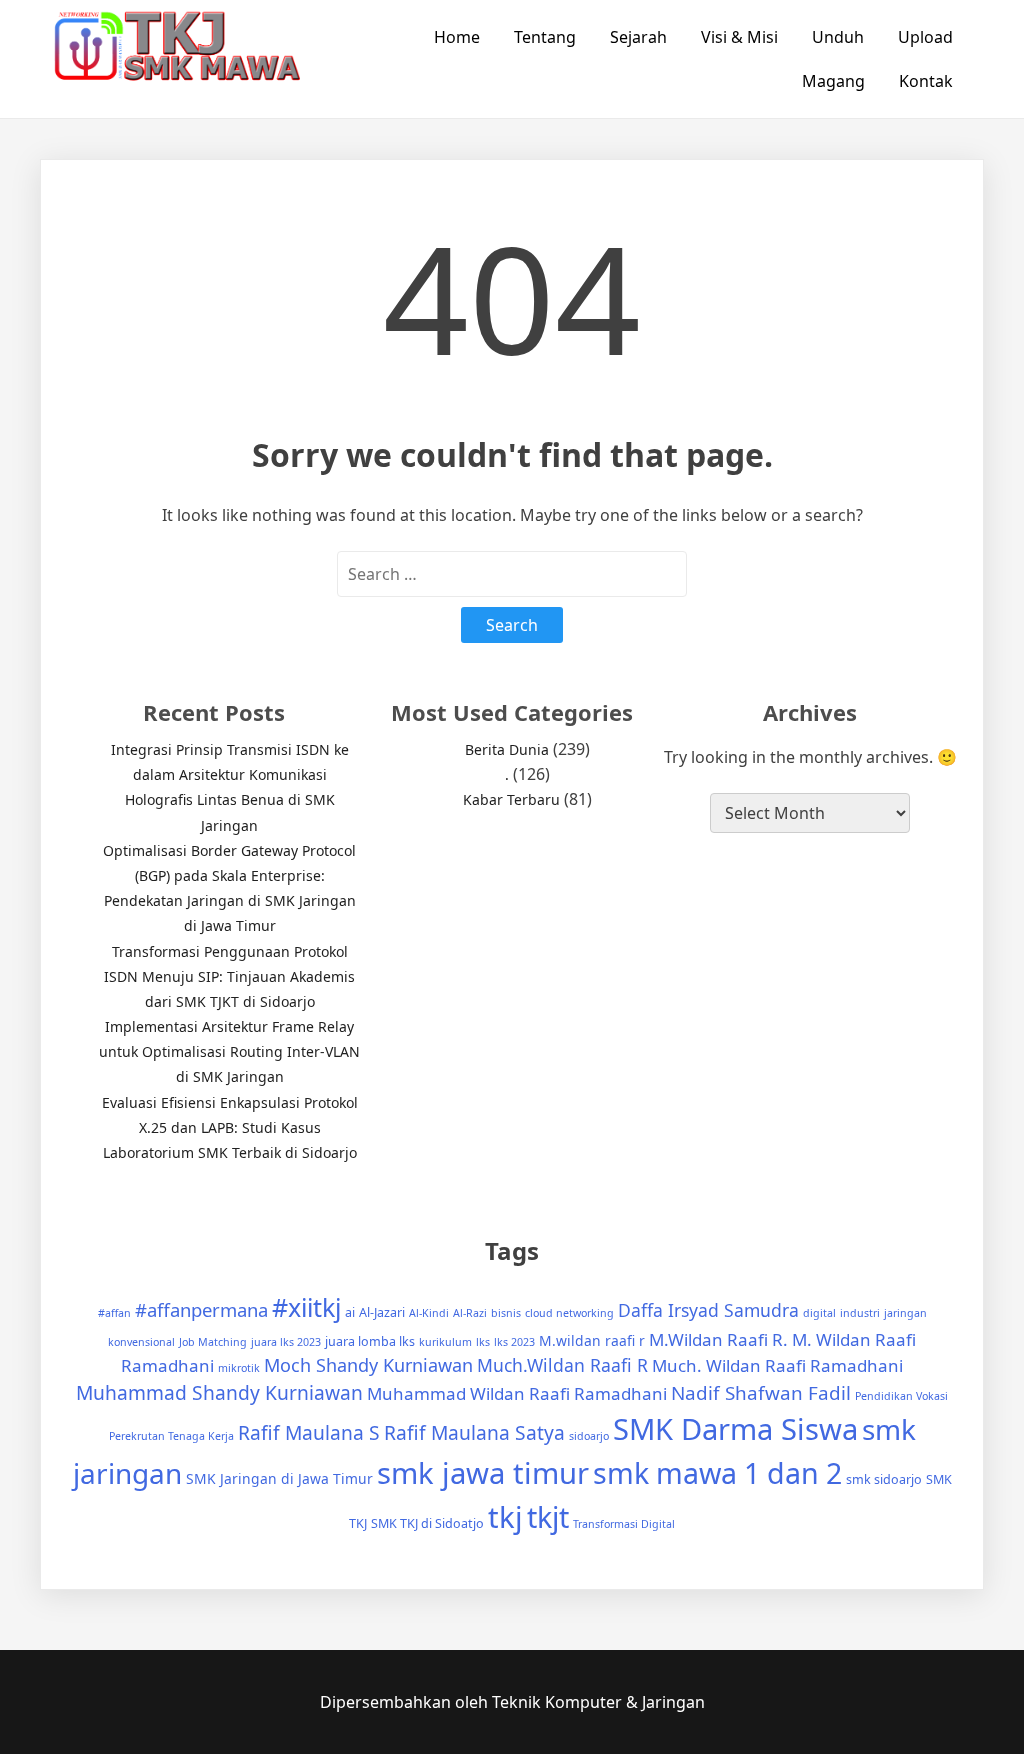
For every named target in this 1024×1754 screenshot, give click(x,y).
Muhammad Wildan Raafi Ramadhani (517, 1393)
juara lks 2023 (286, 1342)
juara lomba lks (370, 1341)
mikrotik (239, 1368)
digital (819, 1313)
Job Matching (213, 1342)
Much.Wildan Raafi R (562, 1365)
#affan (114, 1313)
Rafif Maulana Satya (474, 1432)
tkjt (548, 1516)
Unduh (838, 37)
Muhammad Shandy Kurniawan (219, 1392)
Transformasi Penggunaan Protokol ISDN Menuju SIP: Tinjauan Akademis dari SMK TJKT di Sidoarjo (229, 976)
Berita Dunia (507, 749)
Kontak (926, 81)
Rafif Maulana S (309, 1432)
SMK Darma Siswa (735, 1429)
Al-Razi (470, 1313)
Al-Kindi (429, 1313)
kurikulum (445, 1342)
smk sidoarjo (884, 1479)
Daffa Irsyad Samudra (708, 1310)
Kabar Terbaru (511, 799)
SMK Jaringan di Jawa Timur (279, 1478)
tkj (505, 1517)
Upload (925, 37)
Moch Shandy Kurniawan (368, 1365)
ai (350, 1312)
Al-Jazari (382, 1312)
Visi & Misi (739, 37)
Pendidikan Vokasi (901, 1396)
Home (457, 37)
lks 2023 (514, 1342)
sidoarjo (589, 1436)
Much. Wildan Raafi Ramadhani (777, 1365)
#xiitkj (306, 1307)
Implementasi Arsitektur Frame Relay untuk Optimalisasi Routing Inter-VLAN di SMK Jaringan (229, 1051)
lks (483, 1342)
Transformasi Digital (624, 1524)
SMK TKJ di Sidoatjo (427, 1523)
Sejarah (638, 37)
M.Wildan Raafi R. (718, 1339)
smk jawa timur (483, 1473)
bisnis (506, 1313)
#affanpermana (201, 1309)
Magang (833, 81)
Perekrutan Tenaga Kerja (171, 1436)
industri (860, 1313)
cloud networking (569, 1313)
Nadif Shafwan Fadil (761, 1393)
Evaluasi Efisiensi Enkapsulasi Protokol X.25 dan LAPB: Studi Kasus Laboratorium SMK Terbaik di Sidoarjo (230, 1127)
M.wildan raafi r (592, 1340)
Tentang (545, 37)
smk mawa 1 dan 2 (717, 1472)
